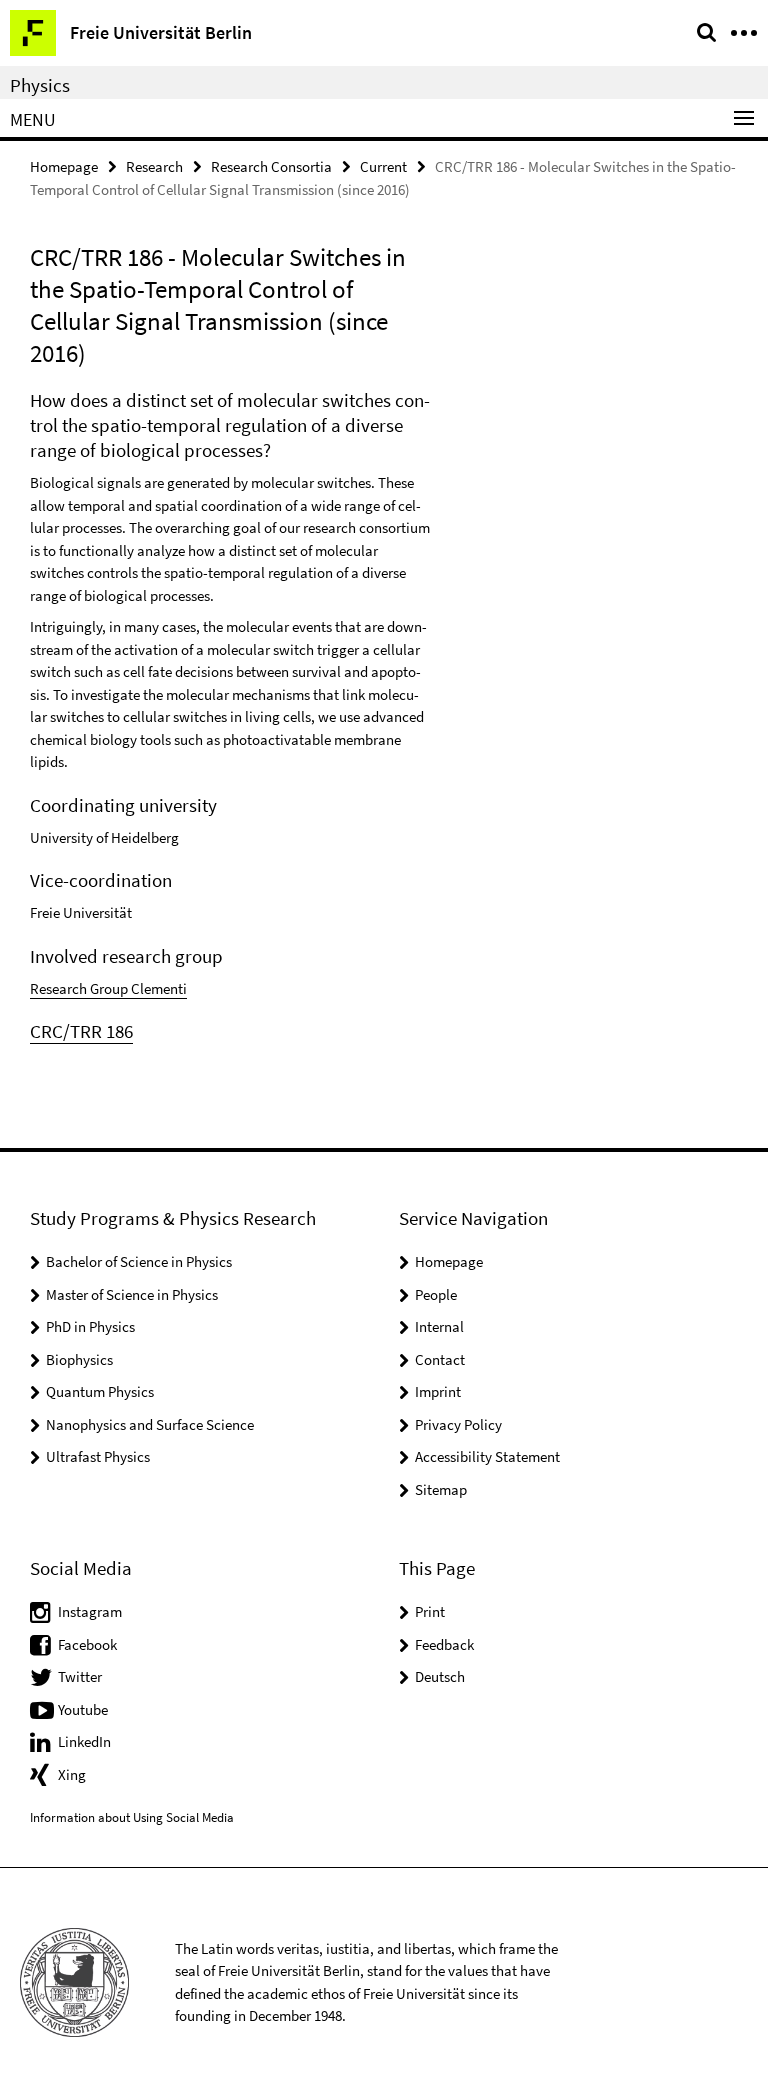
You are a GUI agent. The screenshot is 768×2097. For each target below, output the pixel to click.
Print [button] (430, 1611)
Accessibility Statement (487, 1456)
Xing (72, 1774)
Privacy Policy (458, 1424)
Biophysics (79, 1359)
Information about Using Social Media (132, 1817)
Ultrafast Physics (98, 1456)
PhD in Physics (90, 1326)
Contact (440, 1359)
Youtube (83, 1709)
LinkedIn (84, 1741)
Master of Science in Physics (132, 1294)
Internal (439, 1326)
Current (383, 166)
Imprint (438, 1391)
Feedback (444, 1644)
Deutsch (440, 1676)
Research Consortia (271, 166)
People (436, 1294)
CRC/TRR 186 (81, 1031)
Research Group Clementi (108, 988)
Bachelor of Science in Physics (139, 1261)
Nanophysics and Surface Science (150, 1424)
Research (154, 166)
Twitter (80, 1676)
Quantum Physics (100, 1391)
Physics (40, 85)
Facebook (87, 1644)
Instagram (90, 1611)
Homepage (64, 166)
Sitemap (441, 1489)
